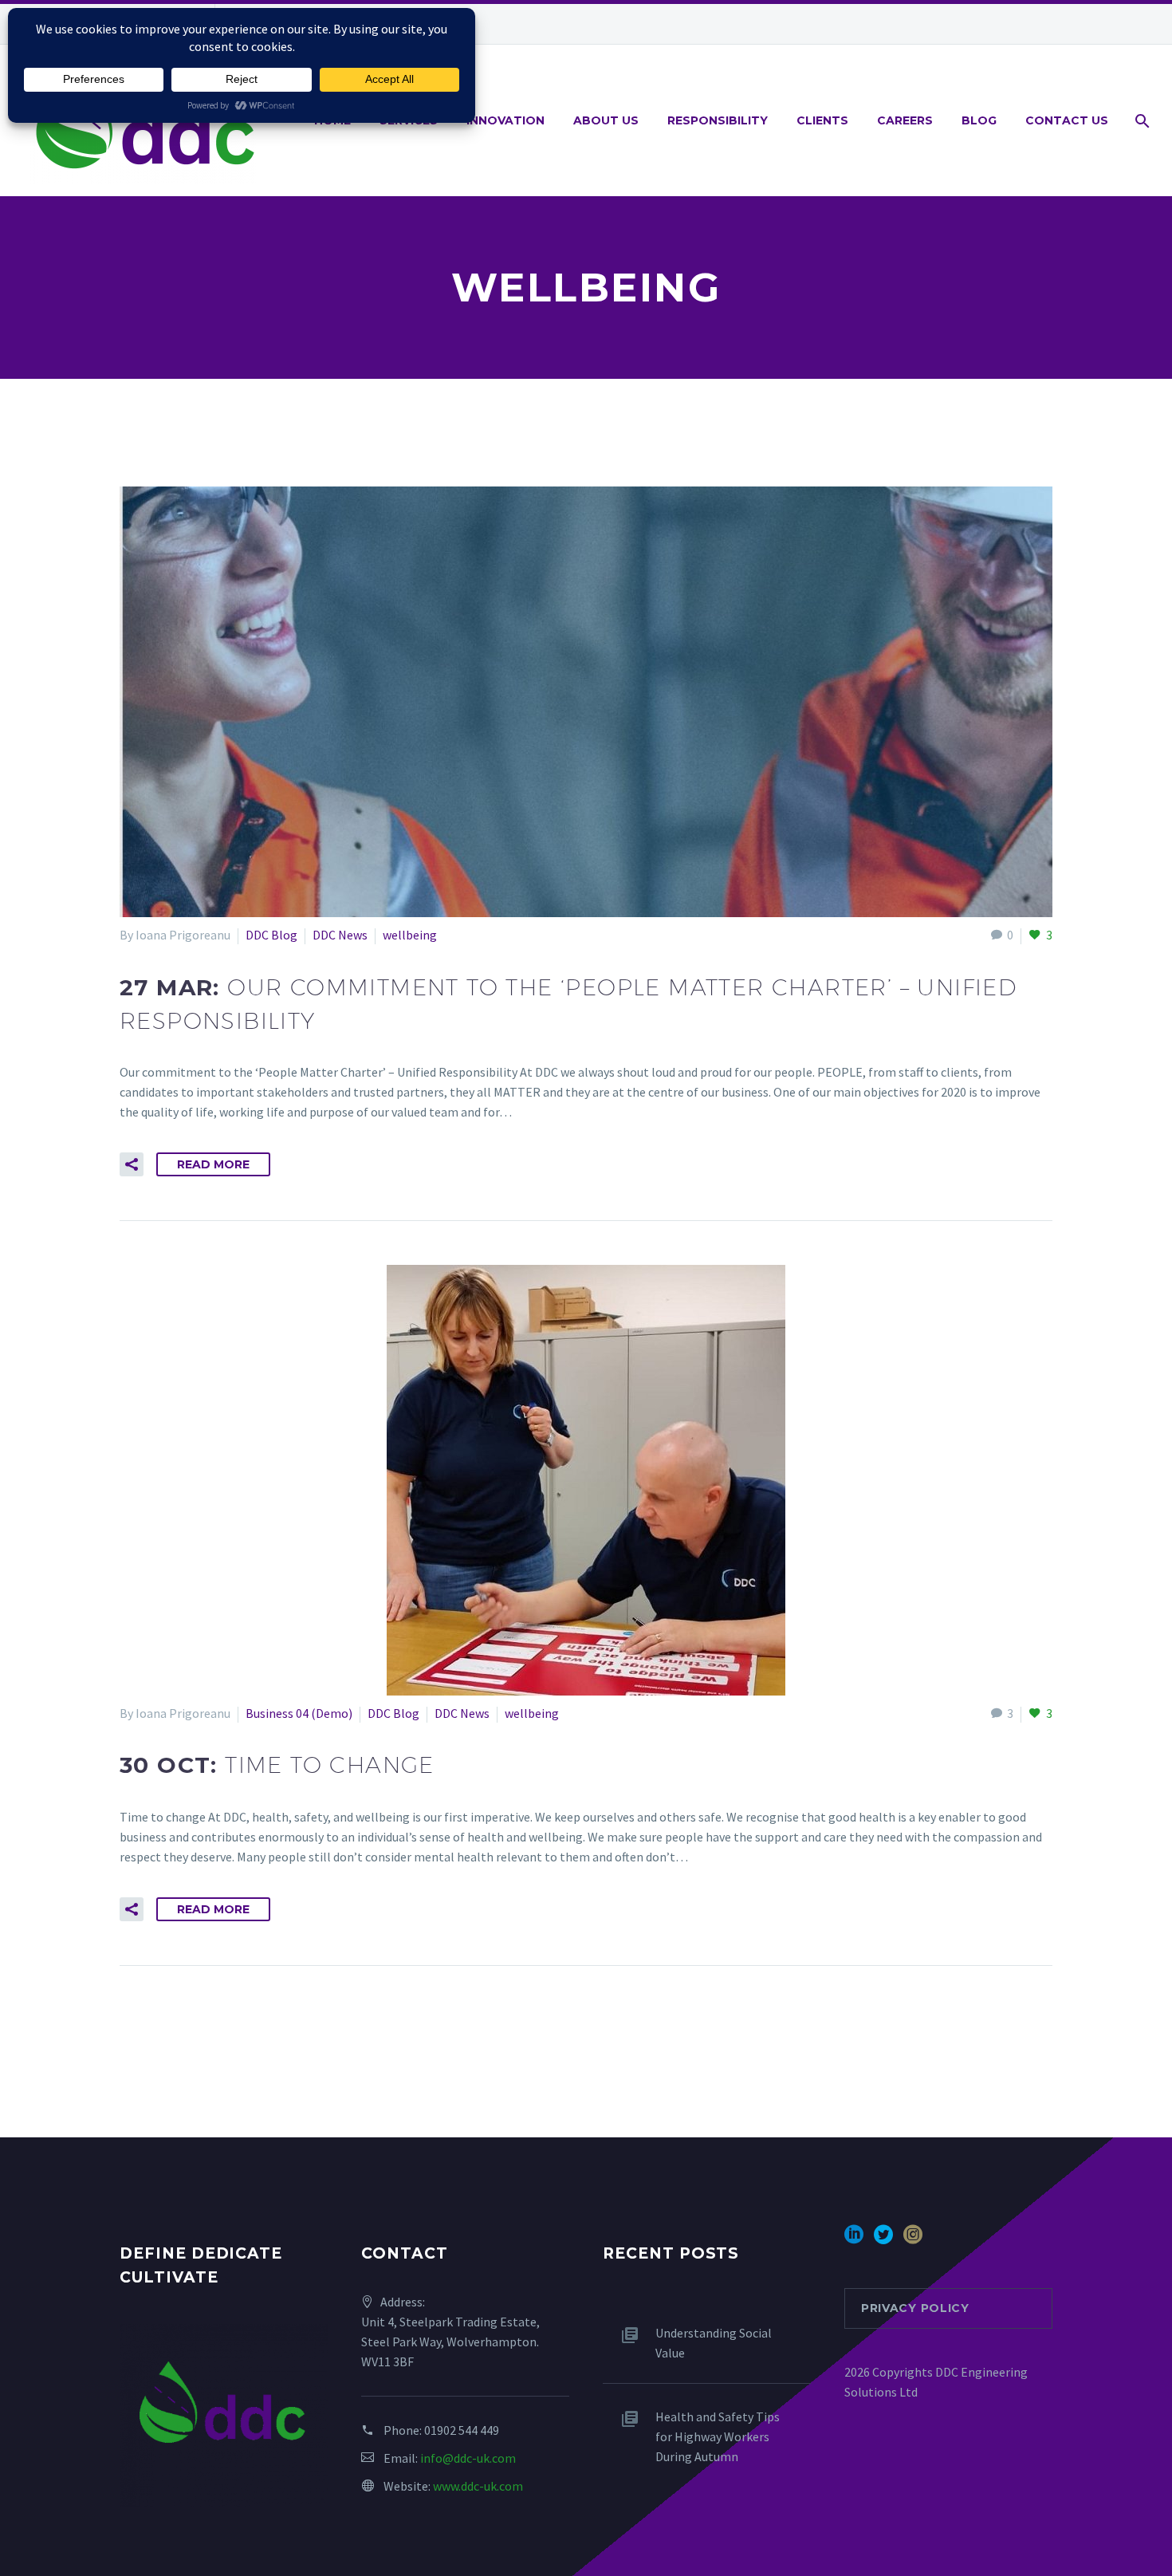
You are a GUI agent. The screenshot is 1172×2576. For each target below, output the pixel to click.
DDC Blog (271, 935)
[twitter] (883, 2240)
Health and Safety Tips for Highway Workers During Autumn (718, 2436)
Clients (822, 120)
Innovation (505, 120)
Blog (979, 120)
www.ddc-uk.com (478, 2486)
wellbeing (410, 935)
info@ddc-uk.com (468, 2458)
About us (606, 120)
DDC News (340, 935)
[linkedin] (854, 2240)
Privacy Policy (915, 2308)
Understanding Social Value (714, 2343)
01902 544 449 (462, 2430)
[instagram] (913, 2240)
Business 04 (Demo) (299, 1713)
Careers (905, 120)
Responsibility (718, 120)
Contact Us (1067, 120)
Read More (213, 1164)
